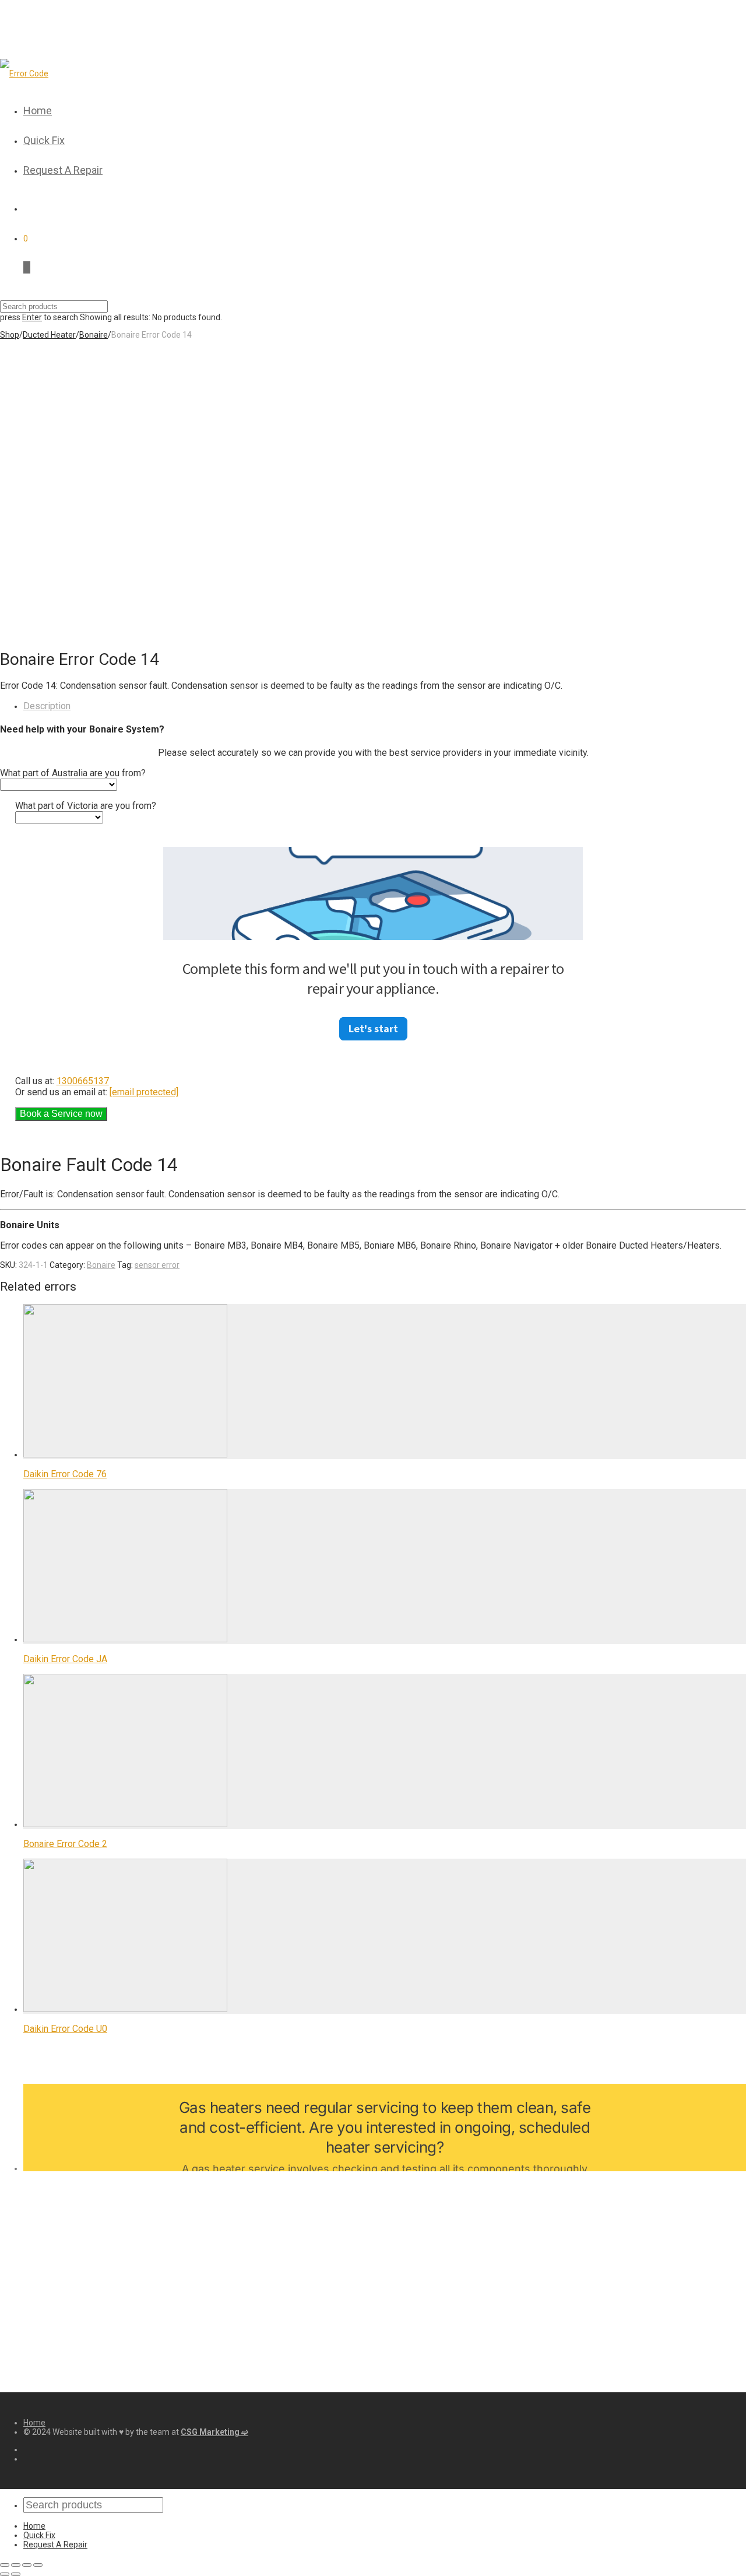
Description (47, 706)
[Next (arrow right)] (16, 2574)
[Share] (16, 2565)
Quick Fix (44, 140)
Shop (10, 335)
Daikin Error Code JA (65, 1659)
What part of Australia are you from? (73, 773)
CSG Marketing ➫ (214, 2432)
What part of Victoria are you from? (86, 806)
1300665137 (83, 1081)
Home (38, 111)
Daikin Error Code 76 (65, 1474)
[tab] (385, 706)
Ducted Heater (49, 335)
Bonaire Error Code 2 (65, 1844)
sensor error (157, 1265)
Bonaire (94, 335)
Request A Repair (63, 170)
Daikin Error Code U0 (65, 2029)
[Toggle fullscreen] (27, 2565)
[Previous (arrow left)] (5, 2574)
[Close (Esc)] (5, 2565)
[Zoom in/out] (38, 2565)
